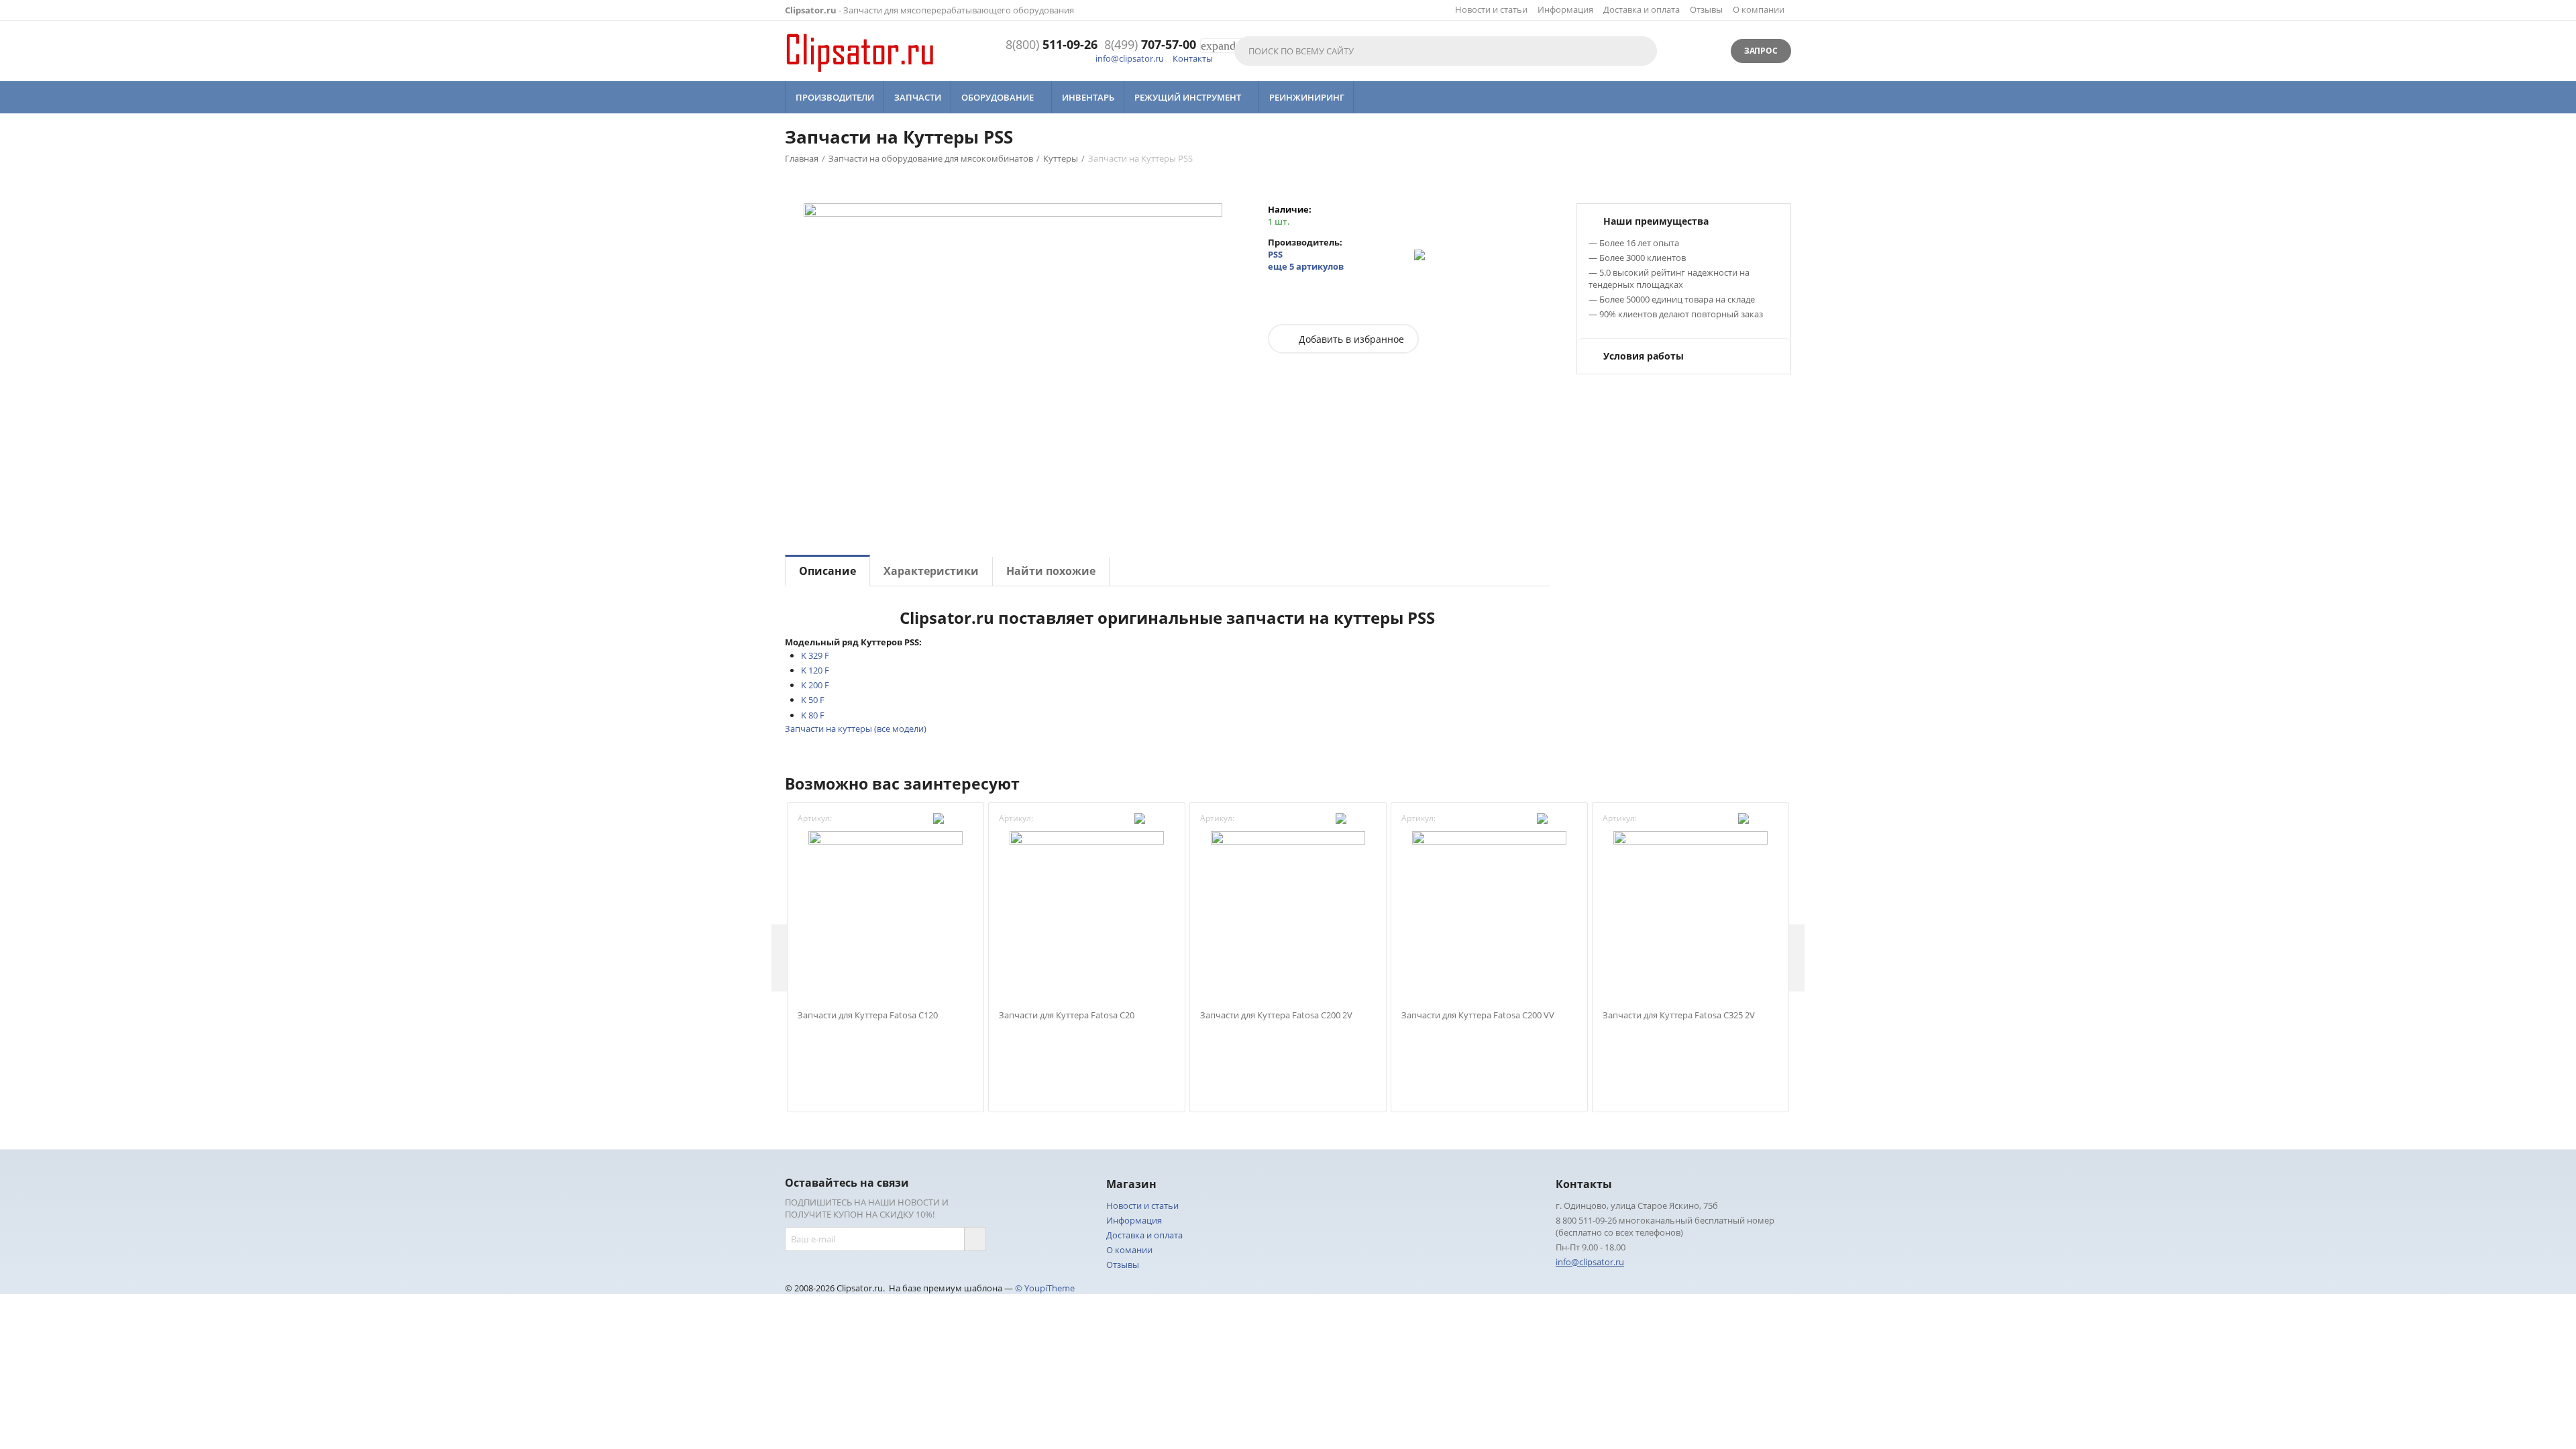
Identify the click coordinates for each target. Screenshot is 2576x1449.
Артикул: (815, 818)
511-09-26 (1052, 45)
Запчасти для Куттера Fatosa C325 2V (1679, 1016)
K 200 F (815, 685)
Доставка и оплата (1642, 9)
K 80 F (813, 715)
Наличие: (1290, 209)
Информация (1565, 9)
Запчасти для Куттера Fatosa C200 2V (1276, 1016)
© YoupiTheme (1045, 1288)
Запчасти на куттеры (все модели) (856, 729)
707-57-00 (1150, 45)
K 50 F (813, 700)
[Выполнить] (975, 1239)
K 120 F (815, 670)
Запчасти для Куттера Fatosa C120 (868, 1016)
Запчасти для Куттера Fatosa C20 (1067, 1016)
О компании (1759, 9)
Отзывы (1706, 9)
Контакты (1193, 58)
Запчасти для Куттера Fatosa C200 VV (1478, 1016)
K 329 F (815, 655)
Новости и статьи (1491, 9)
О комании (1129, 1250)
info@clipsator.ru (1130, 58)
